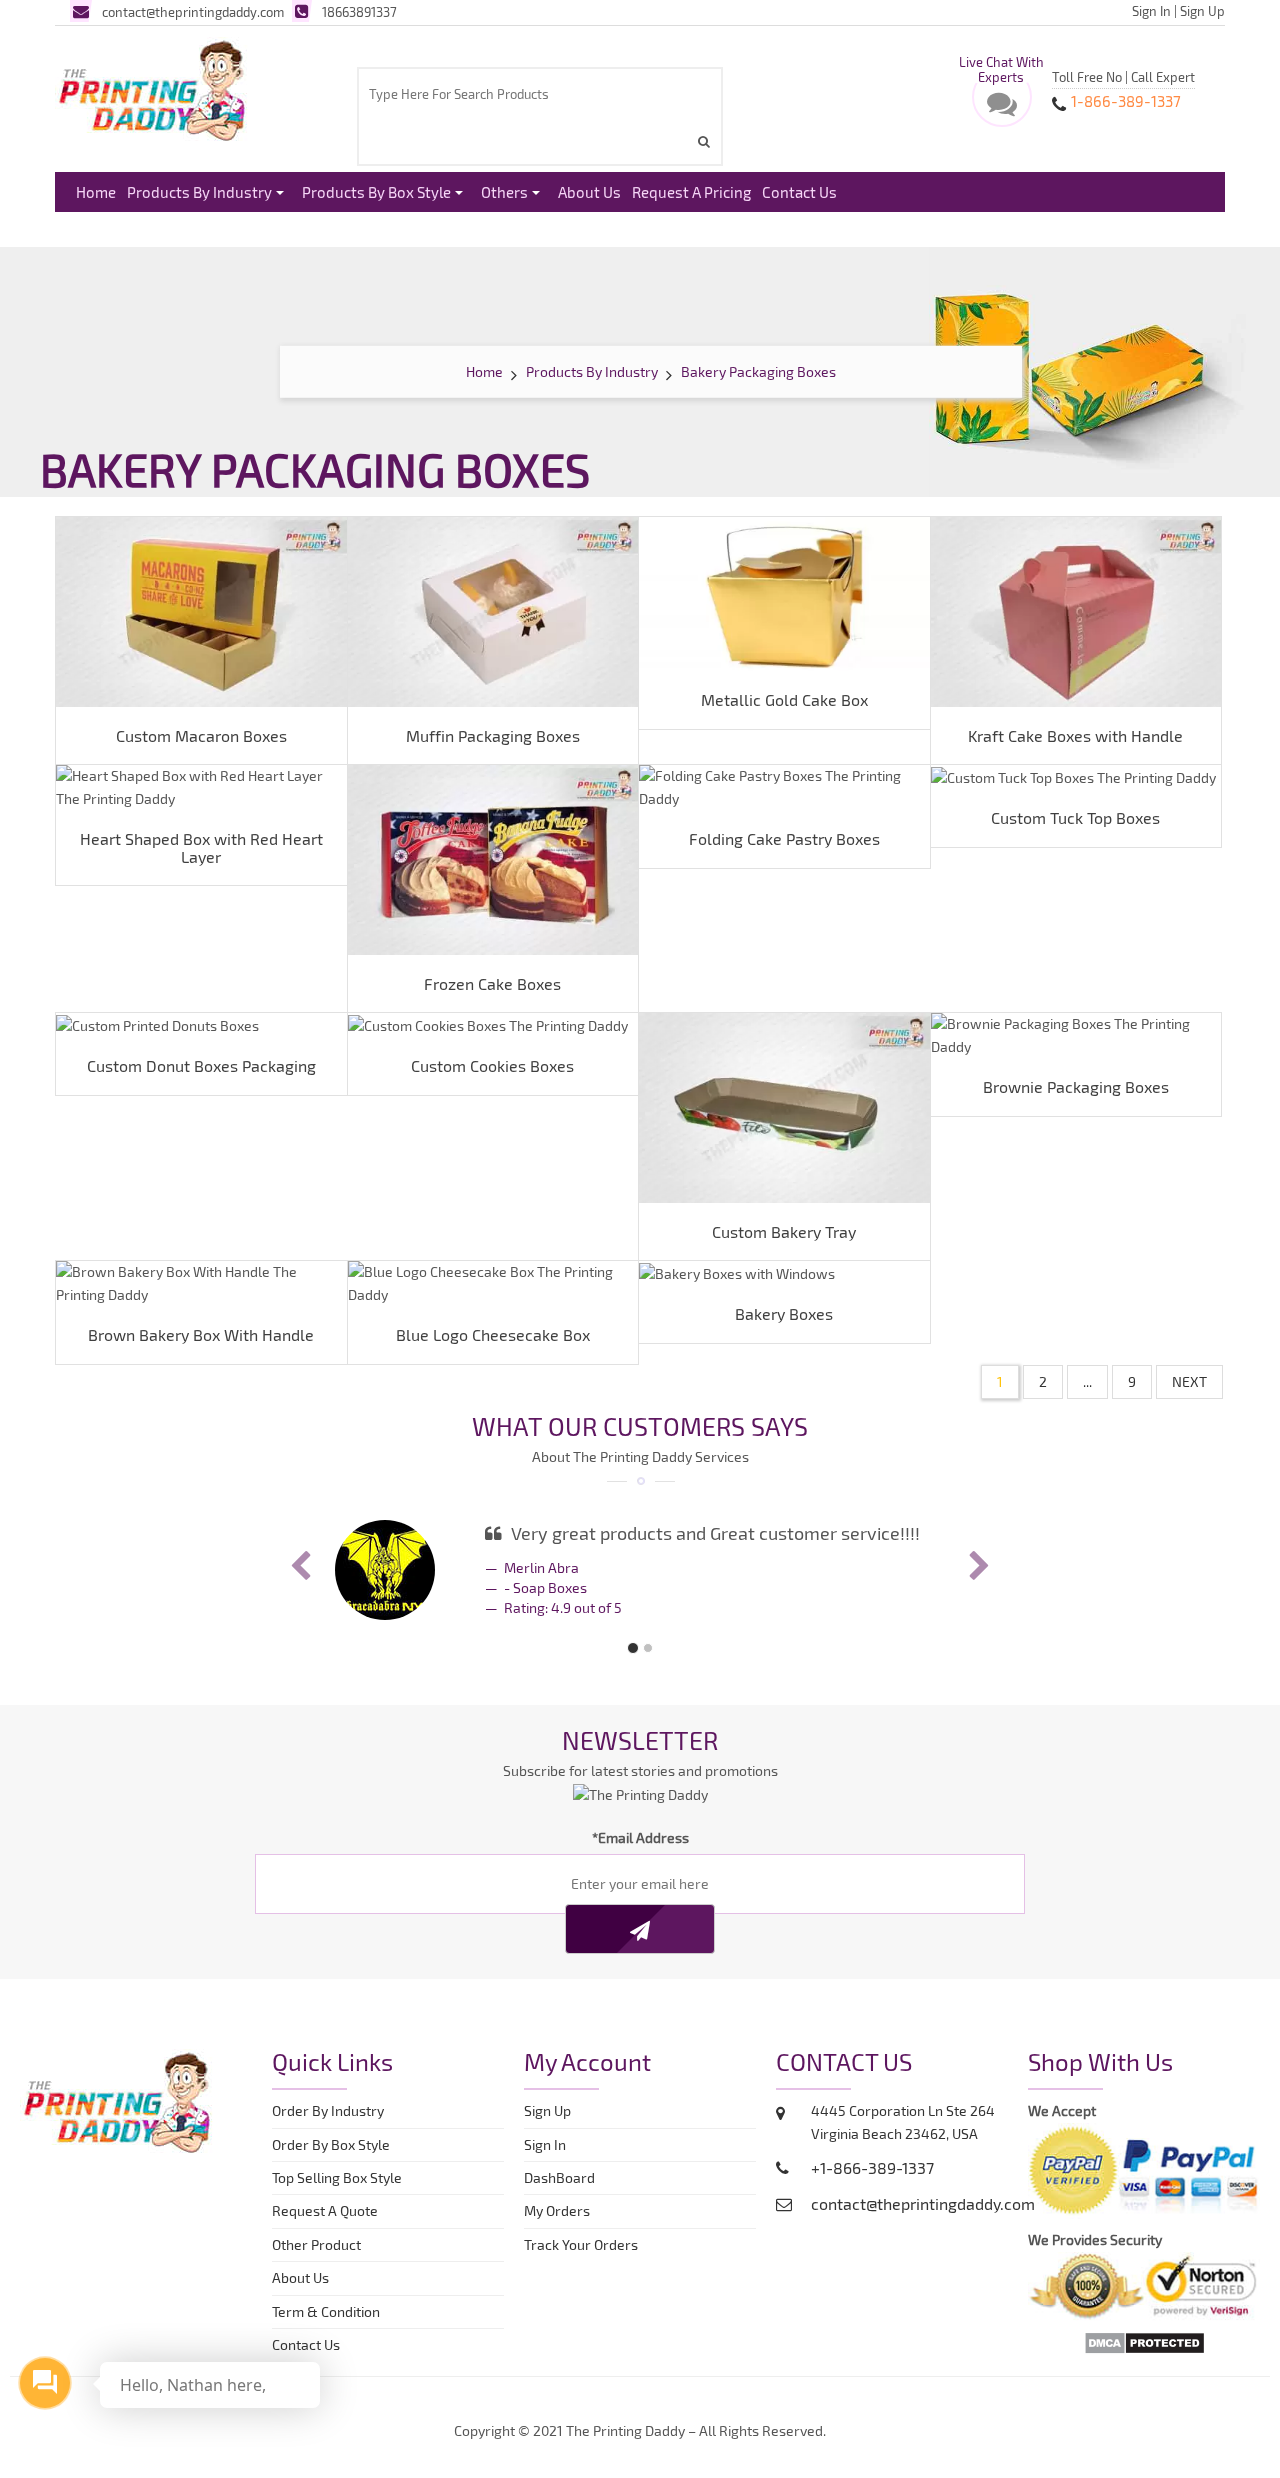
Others (504, 192)
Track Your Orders (584, 2244)
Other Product (316, 2244)
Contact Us (799, 192)
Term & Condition (326, 2311)
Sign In (1151, 11)
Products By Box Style (376, 192)
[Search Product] (706, 141)
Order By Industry (328, 2110)
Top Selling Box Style (337, 2177)
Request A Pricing (691, 192)
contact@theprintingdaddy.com (193, 12)
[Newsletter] (640, 1929)
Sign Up (1202, 11)
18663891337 (359, 12)
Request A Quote (325, 2210)
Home (96, 192)
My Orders (561, 2210)
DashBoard (562, 2177)
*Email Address (640, 1837)
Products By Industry (199, 192)
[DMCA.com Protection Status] (1144, 2341)
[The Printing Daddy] (152, 87)
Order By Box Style (331, 2144)
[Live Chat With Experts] (1002, 109)
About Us (589, 192)
